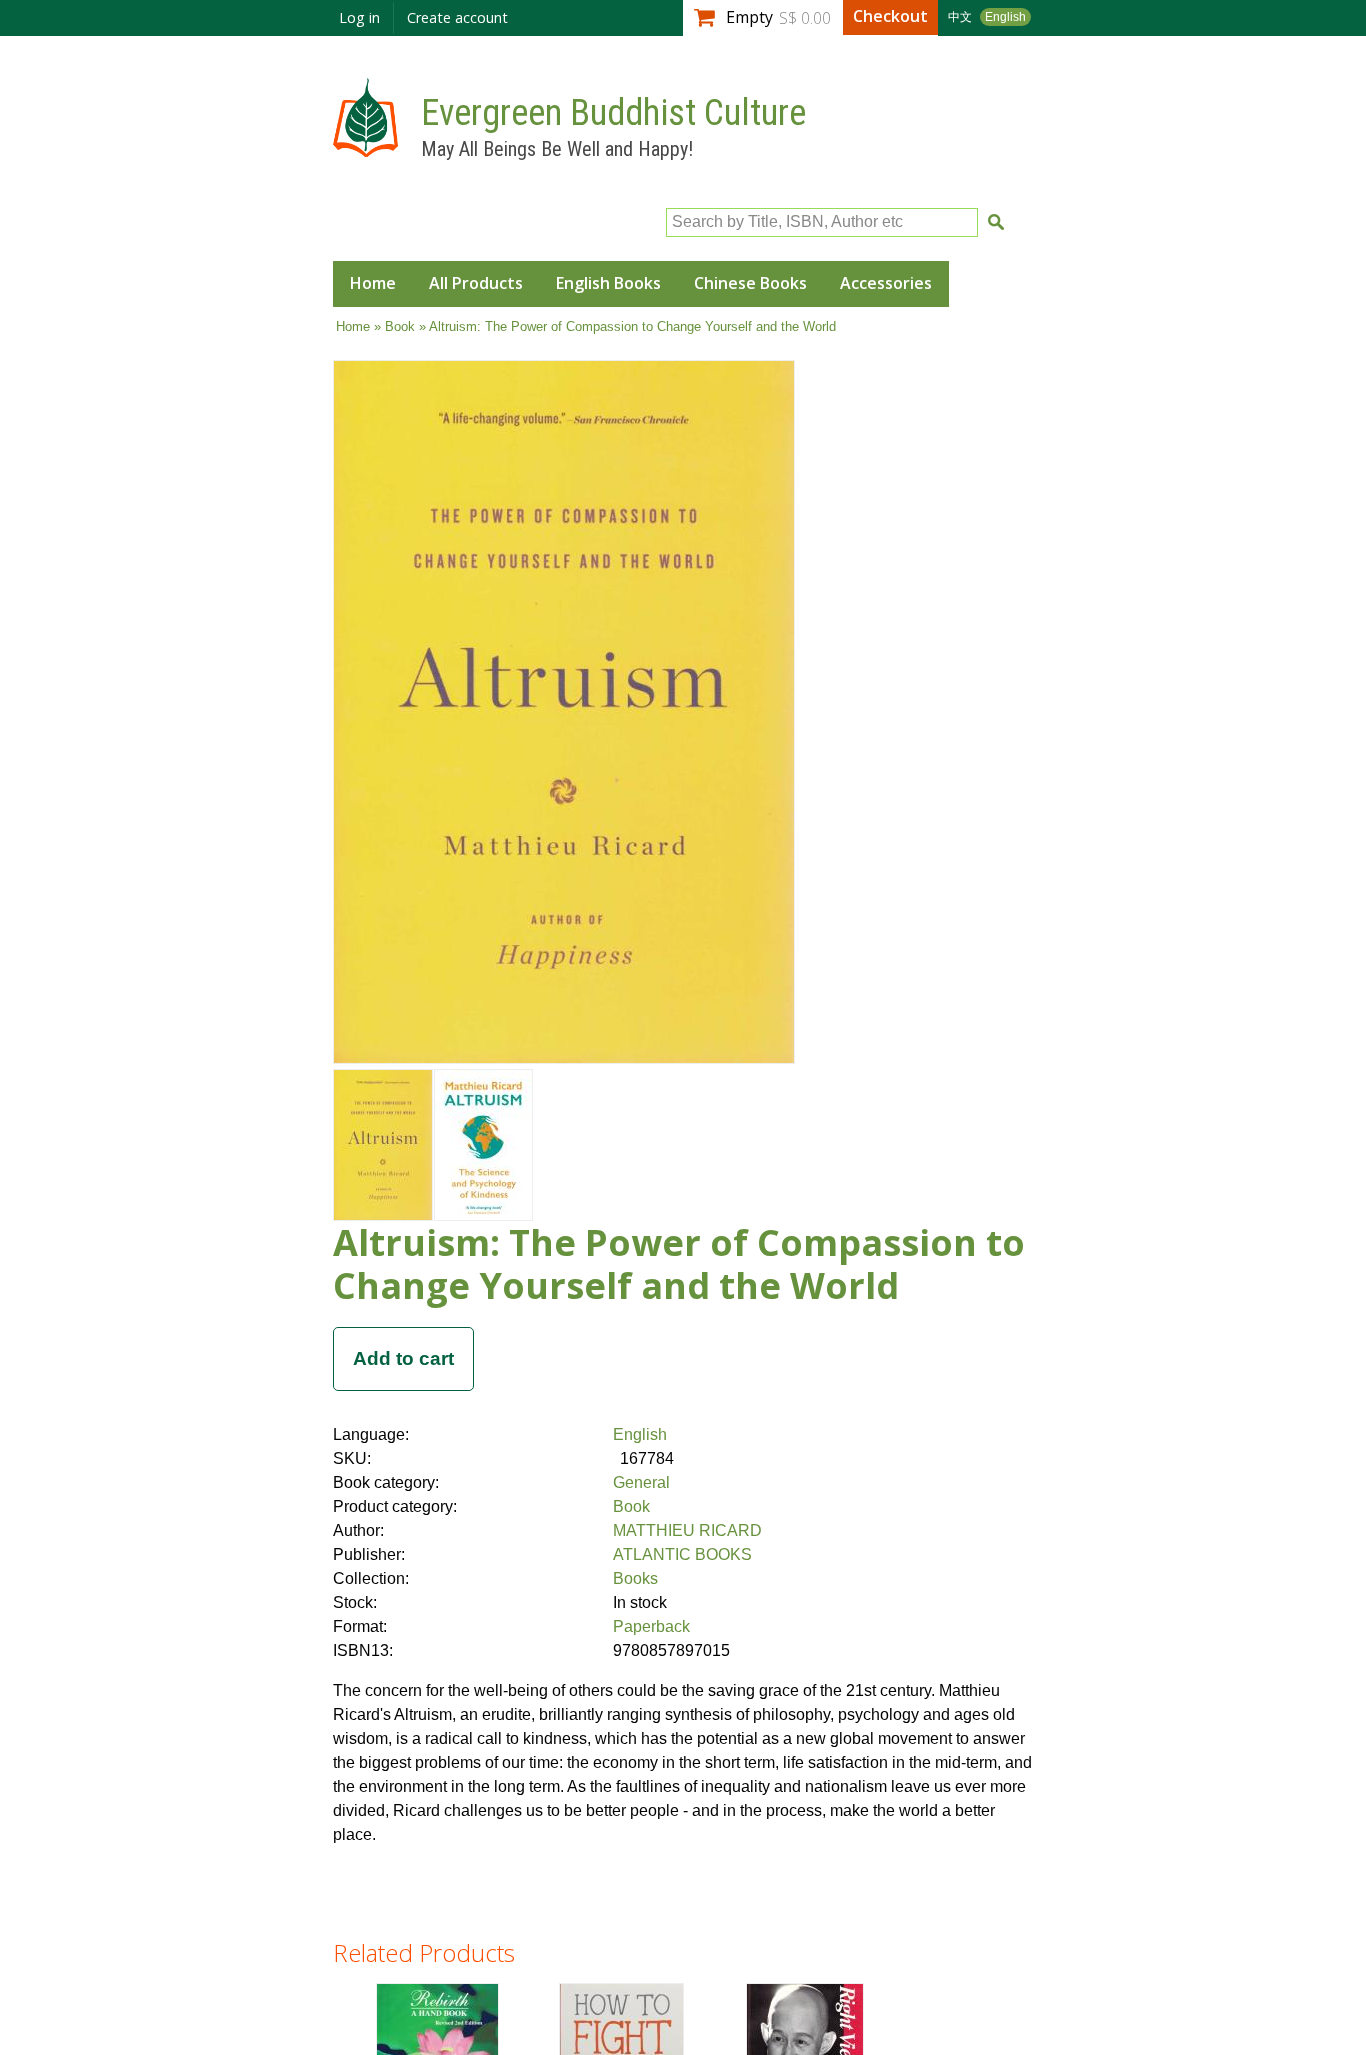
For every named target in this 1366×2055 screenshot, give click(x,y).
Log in (359, 17)
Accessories (886, 283)
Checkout (890, 16)
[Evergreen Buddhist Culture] (365, 147)
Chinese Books (750, 283)
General (641, 1482)
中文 (960, 17)
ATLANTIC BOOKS (682, 1554)
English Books (608, 283)
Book (400, 326)
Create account (457, 17)
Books (635, 1578)
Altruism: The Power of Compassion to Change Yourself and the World (679, 1264)
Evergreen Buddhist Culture (613, 113)
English (1005, 17)
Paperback (651, 1626)
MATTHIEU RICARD (687, 1530)
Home (373, 283)
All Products (476, 283)
